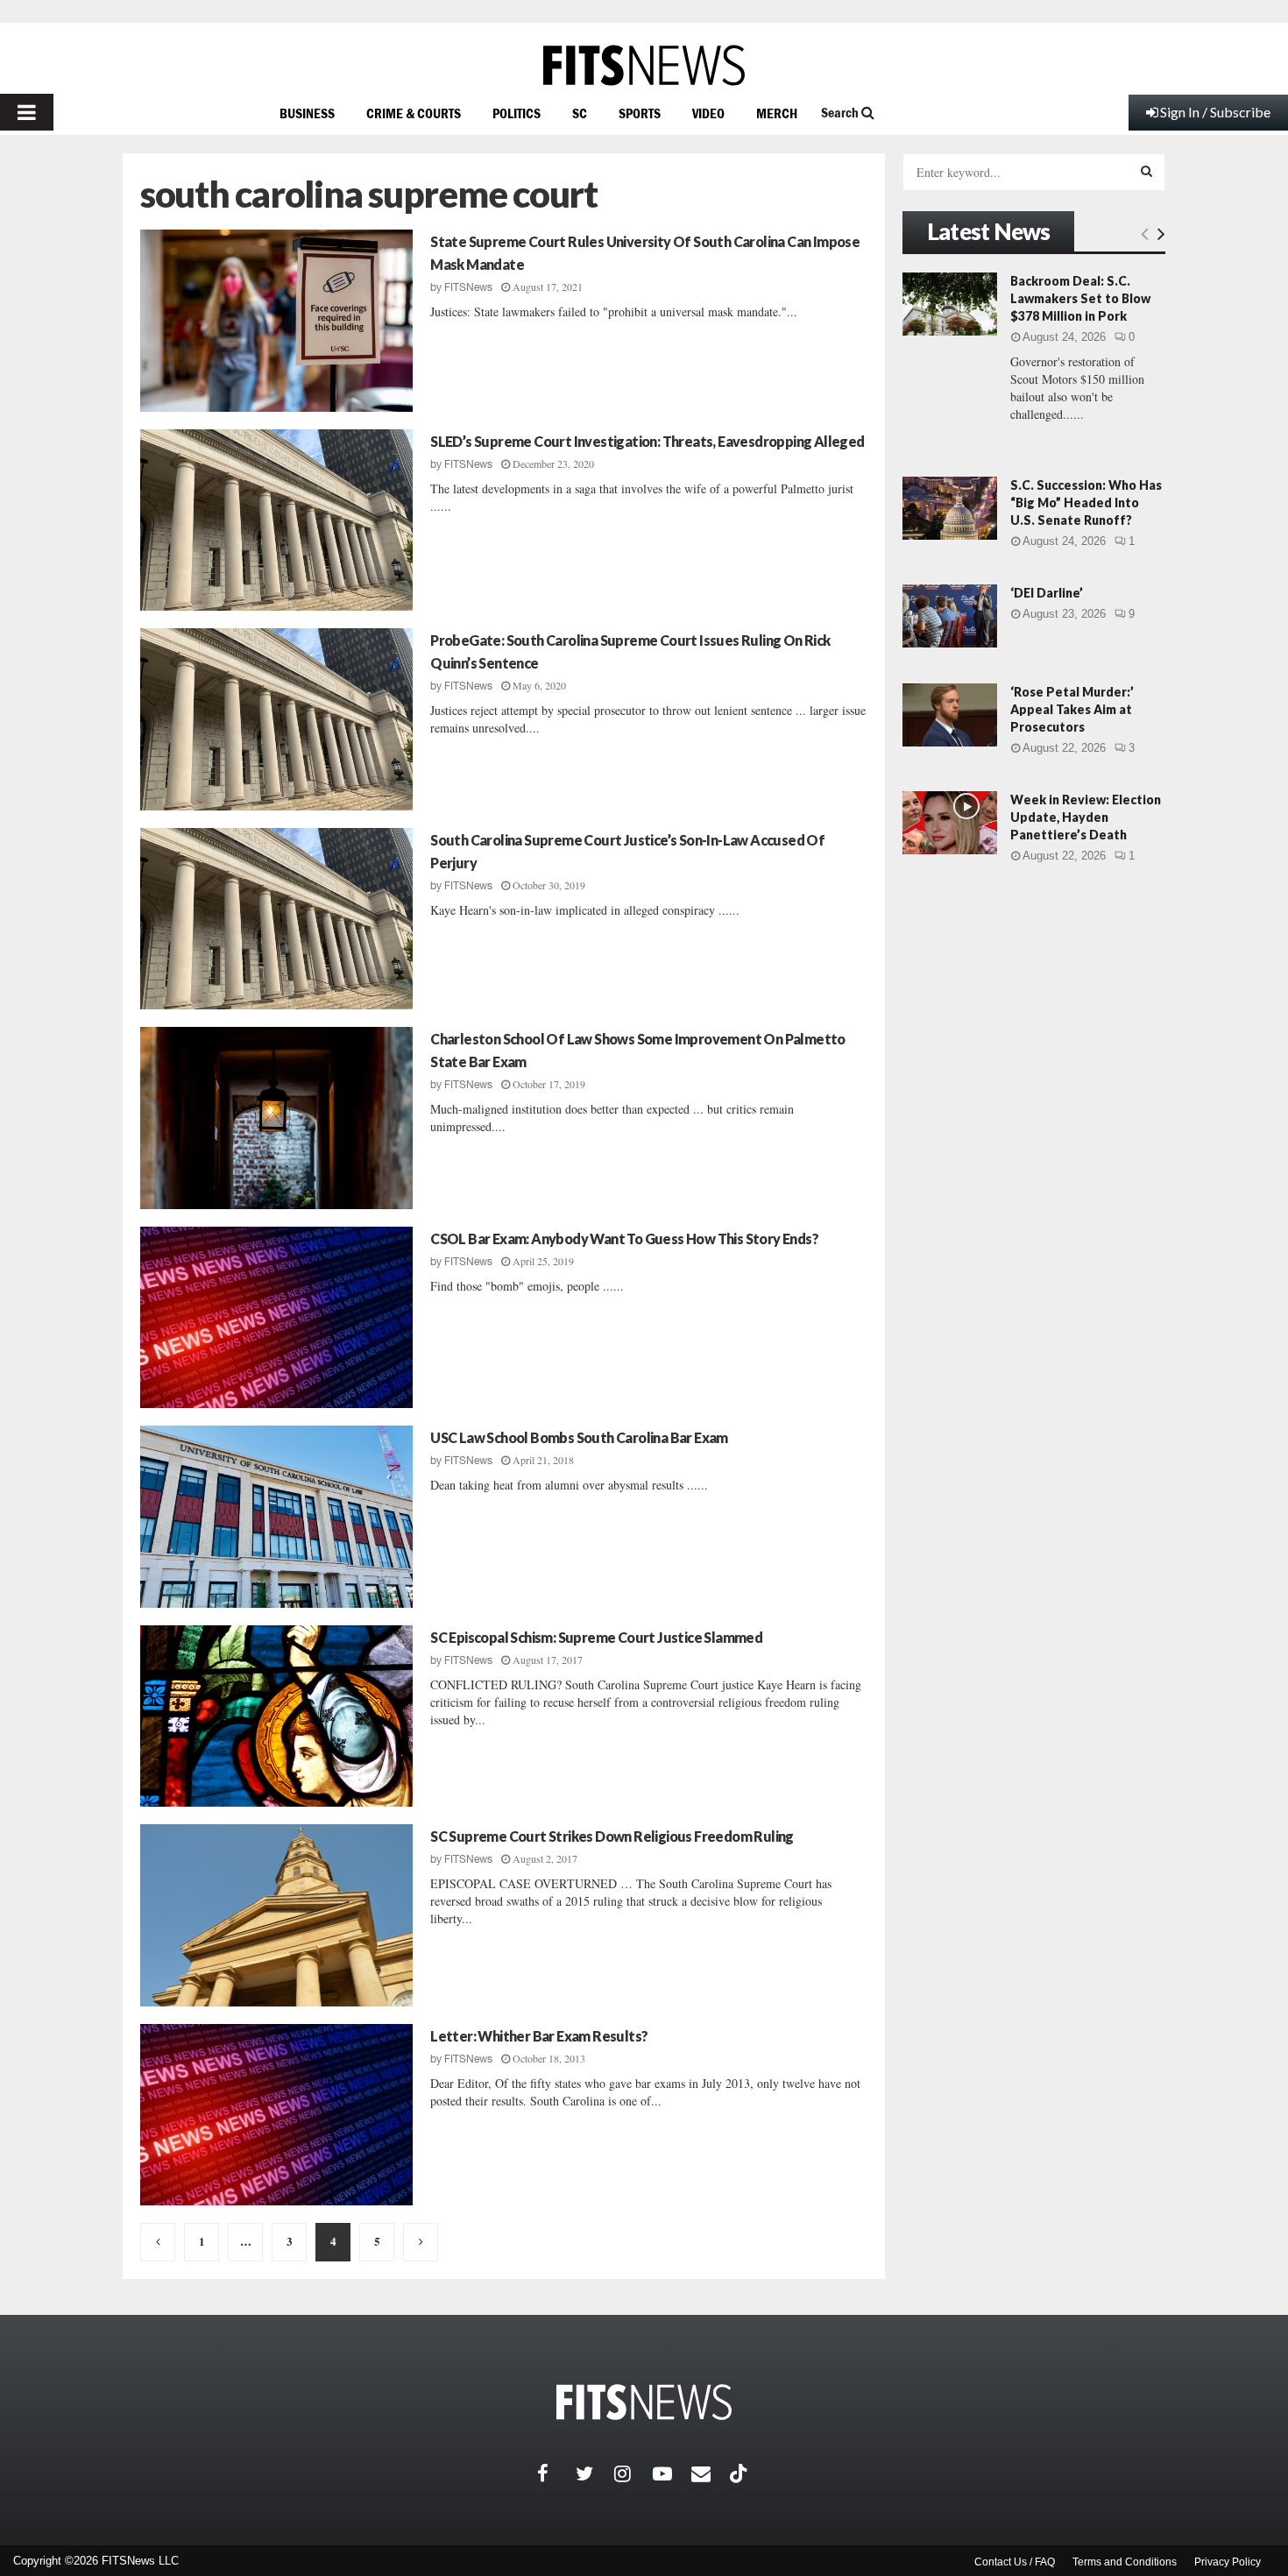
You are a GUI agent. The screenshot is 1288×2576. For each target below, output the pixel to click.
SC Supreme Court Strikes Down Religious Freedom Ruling (612, 1836)
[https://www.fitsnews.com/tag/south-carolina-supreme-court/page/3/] (158, 2242)
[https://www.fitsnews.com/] (644, 65)
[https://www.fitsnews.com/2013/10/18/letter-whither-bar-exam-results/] (276, 2115)
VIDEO (708, 113)
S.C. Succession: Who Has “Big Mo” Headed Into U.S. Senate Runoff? (1086, 502)
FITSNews (468, 287)
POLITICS (517, 113)
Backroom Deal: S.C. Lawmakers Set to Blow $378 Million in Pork (1080, 298)
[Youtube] (672, 2473)
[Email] (711, 2473)
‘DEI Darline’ (1047, 593)
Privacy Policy (1228, 2562)
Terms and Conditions (1125, 2562)
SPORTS (640, 113)
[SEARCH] (1146, 171)
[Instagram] (633, 2473)
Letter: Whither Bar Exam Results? (539, 2036)
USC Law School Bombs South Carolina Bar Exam (579, 1437)
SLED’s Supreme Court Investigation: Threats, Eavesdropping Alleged (647, 441)
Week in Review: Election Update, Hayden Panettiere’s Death (1086, 817)
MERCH (777, 113)
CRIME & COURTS (414, 113)
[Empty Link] (1145, 233)
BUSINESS (307, 113)
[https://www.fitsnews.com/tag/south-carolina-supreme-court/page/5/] (421, 2242)
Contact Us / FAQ (1015, 2562)
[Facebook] (556, 2473)
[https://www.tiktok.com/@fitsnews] (740, 2473)
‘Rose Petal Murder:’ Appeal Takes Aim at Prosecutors (1072, 709)
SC (580, 113)
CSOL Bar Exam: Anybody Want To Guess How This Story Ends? (624, 1238)
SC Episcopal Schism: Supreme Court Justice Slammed (596, 1637)
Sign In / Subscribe (1215, 112)
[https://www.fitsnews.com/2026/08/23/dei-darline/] (950, 616)
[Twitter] (595, 2473)
